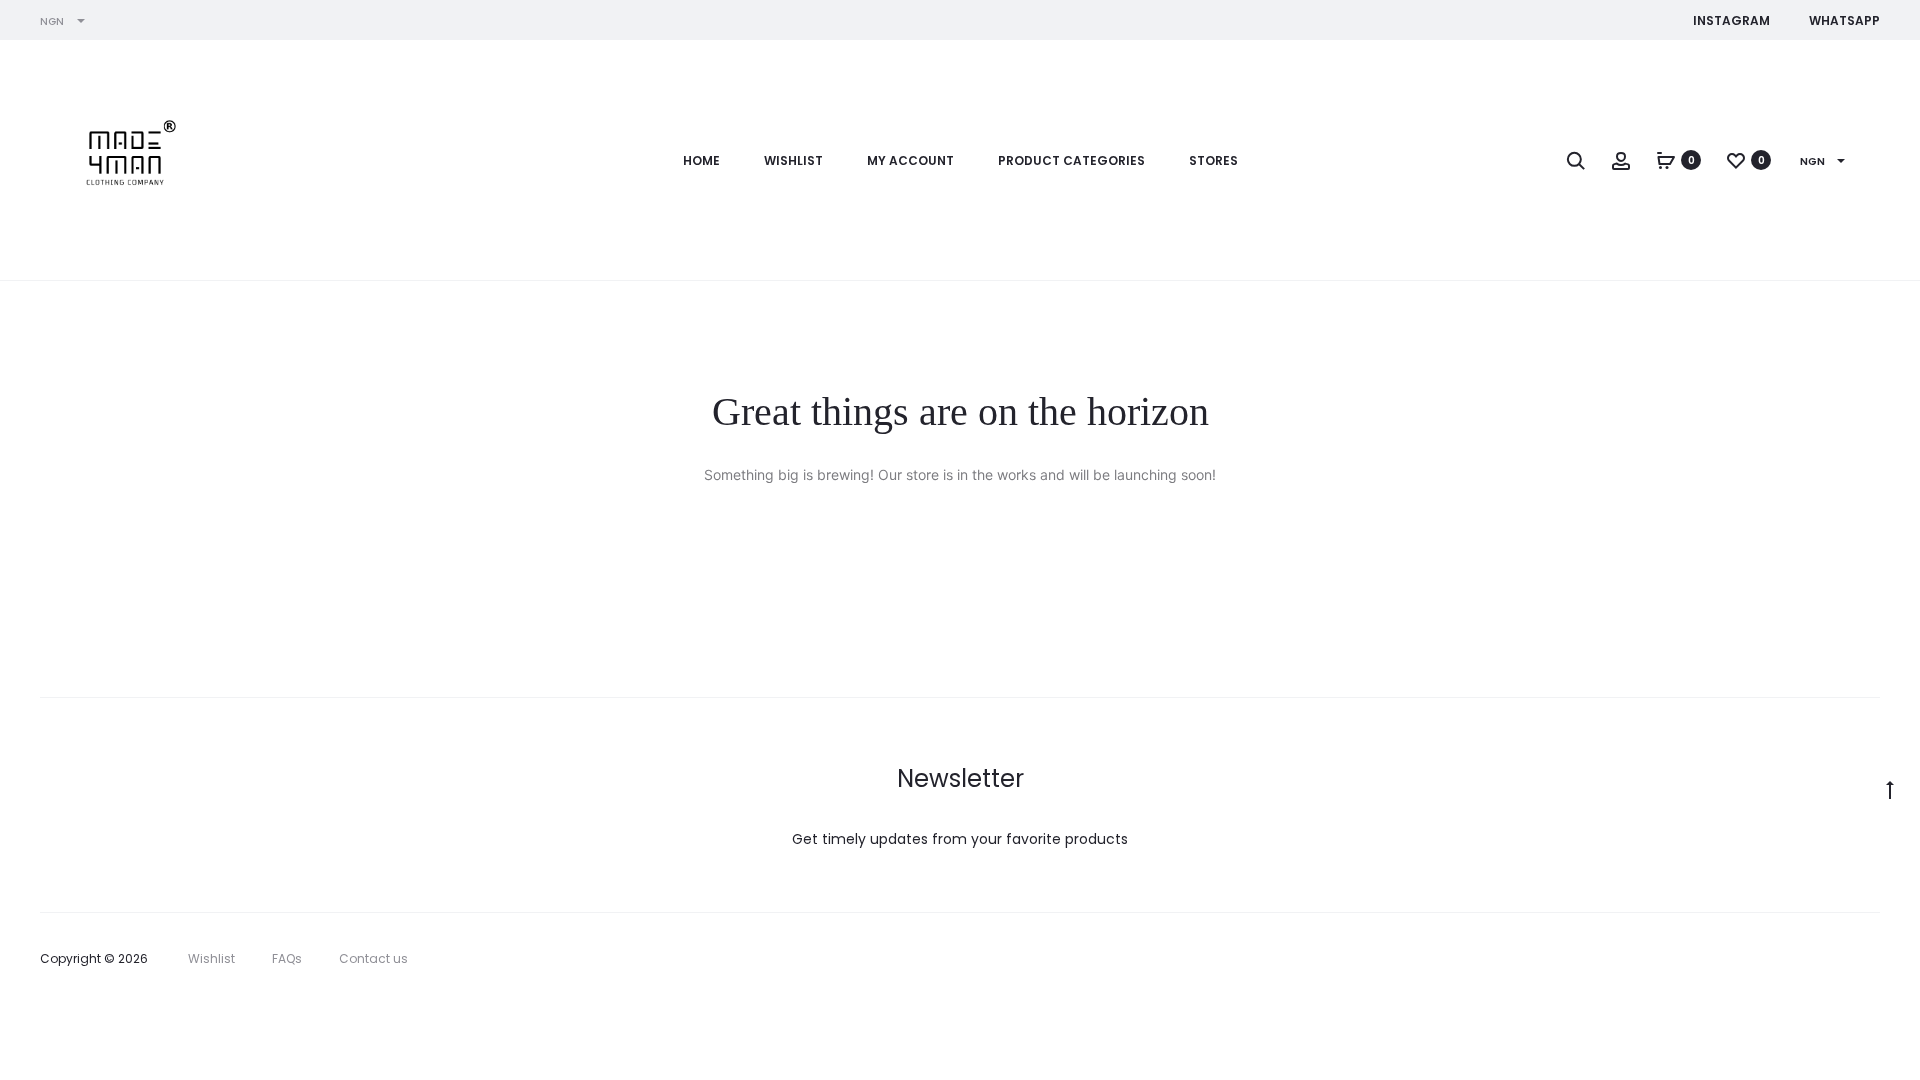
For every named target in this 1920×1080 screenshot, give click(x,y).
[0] (1666, 160)
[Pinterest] (1830, 959)
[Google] (1874, 959)
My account (910, 160)
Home (701, 160)
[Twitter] (1698, 959)
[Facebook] (1742, 959)
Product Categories (1071, 160)
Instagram (1731, 20)
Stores (1213, 160)
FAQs (287, 958)
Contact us (373, 958)
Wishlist (793, 160)
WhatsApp (1844, 20)
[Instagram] (1786, 959)
